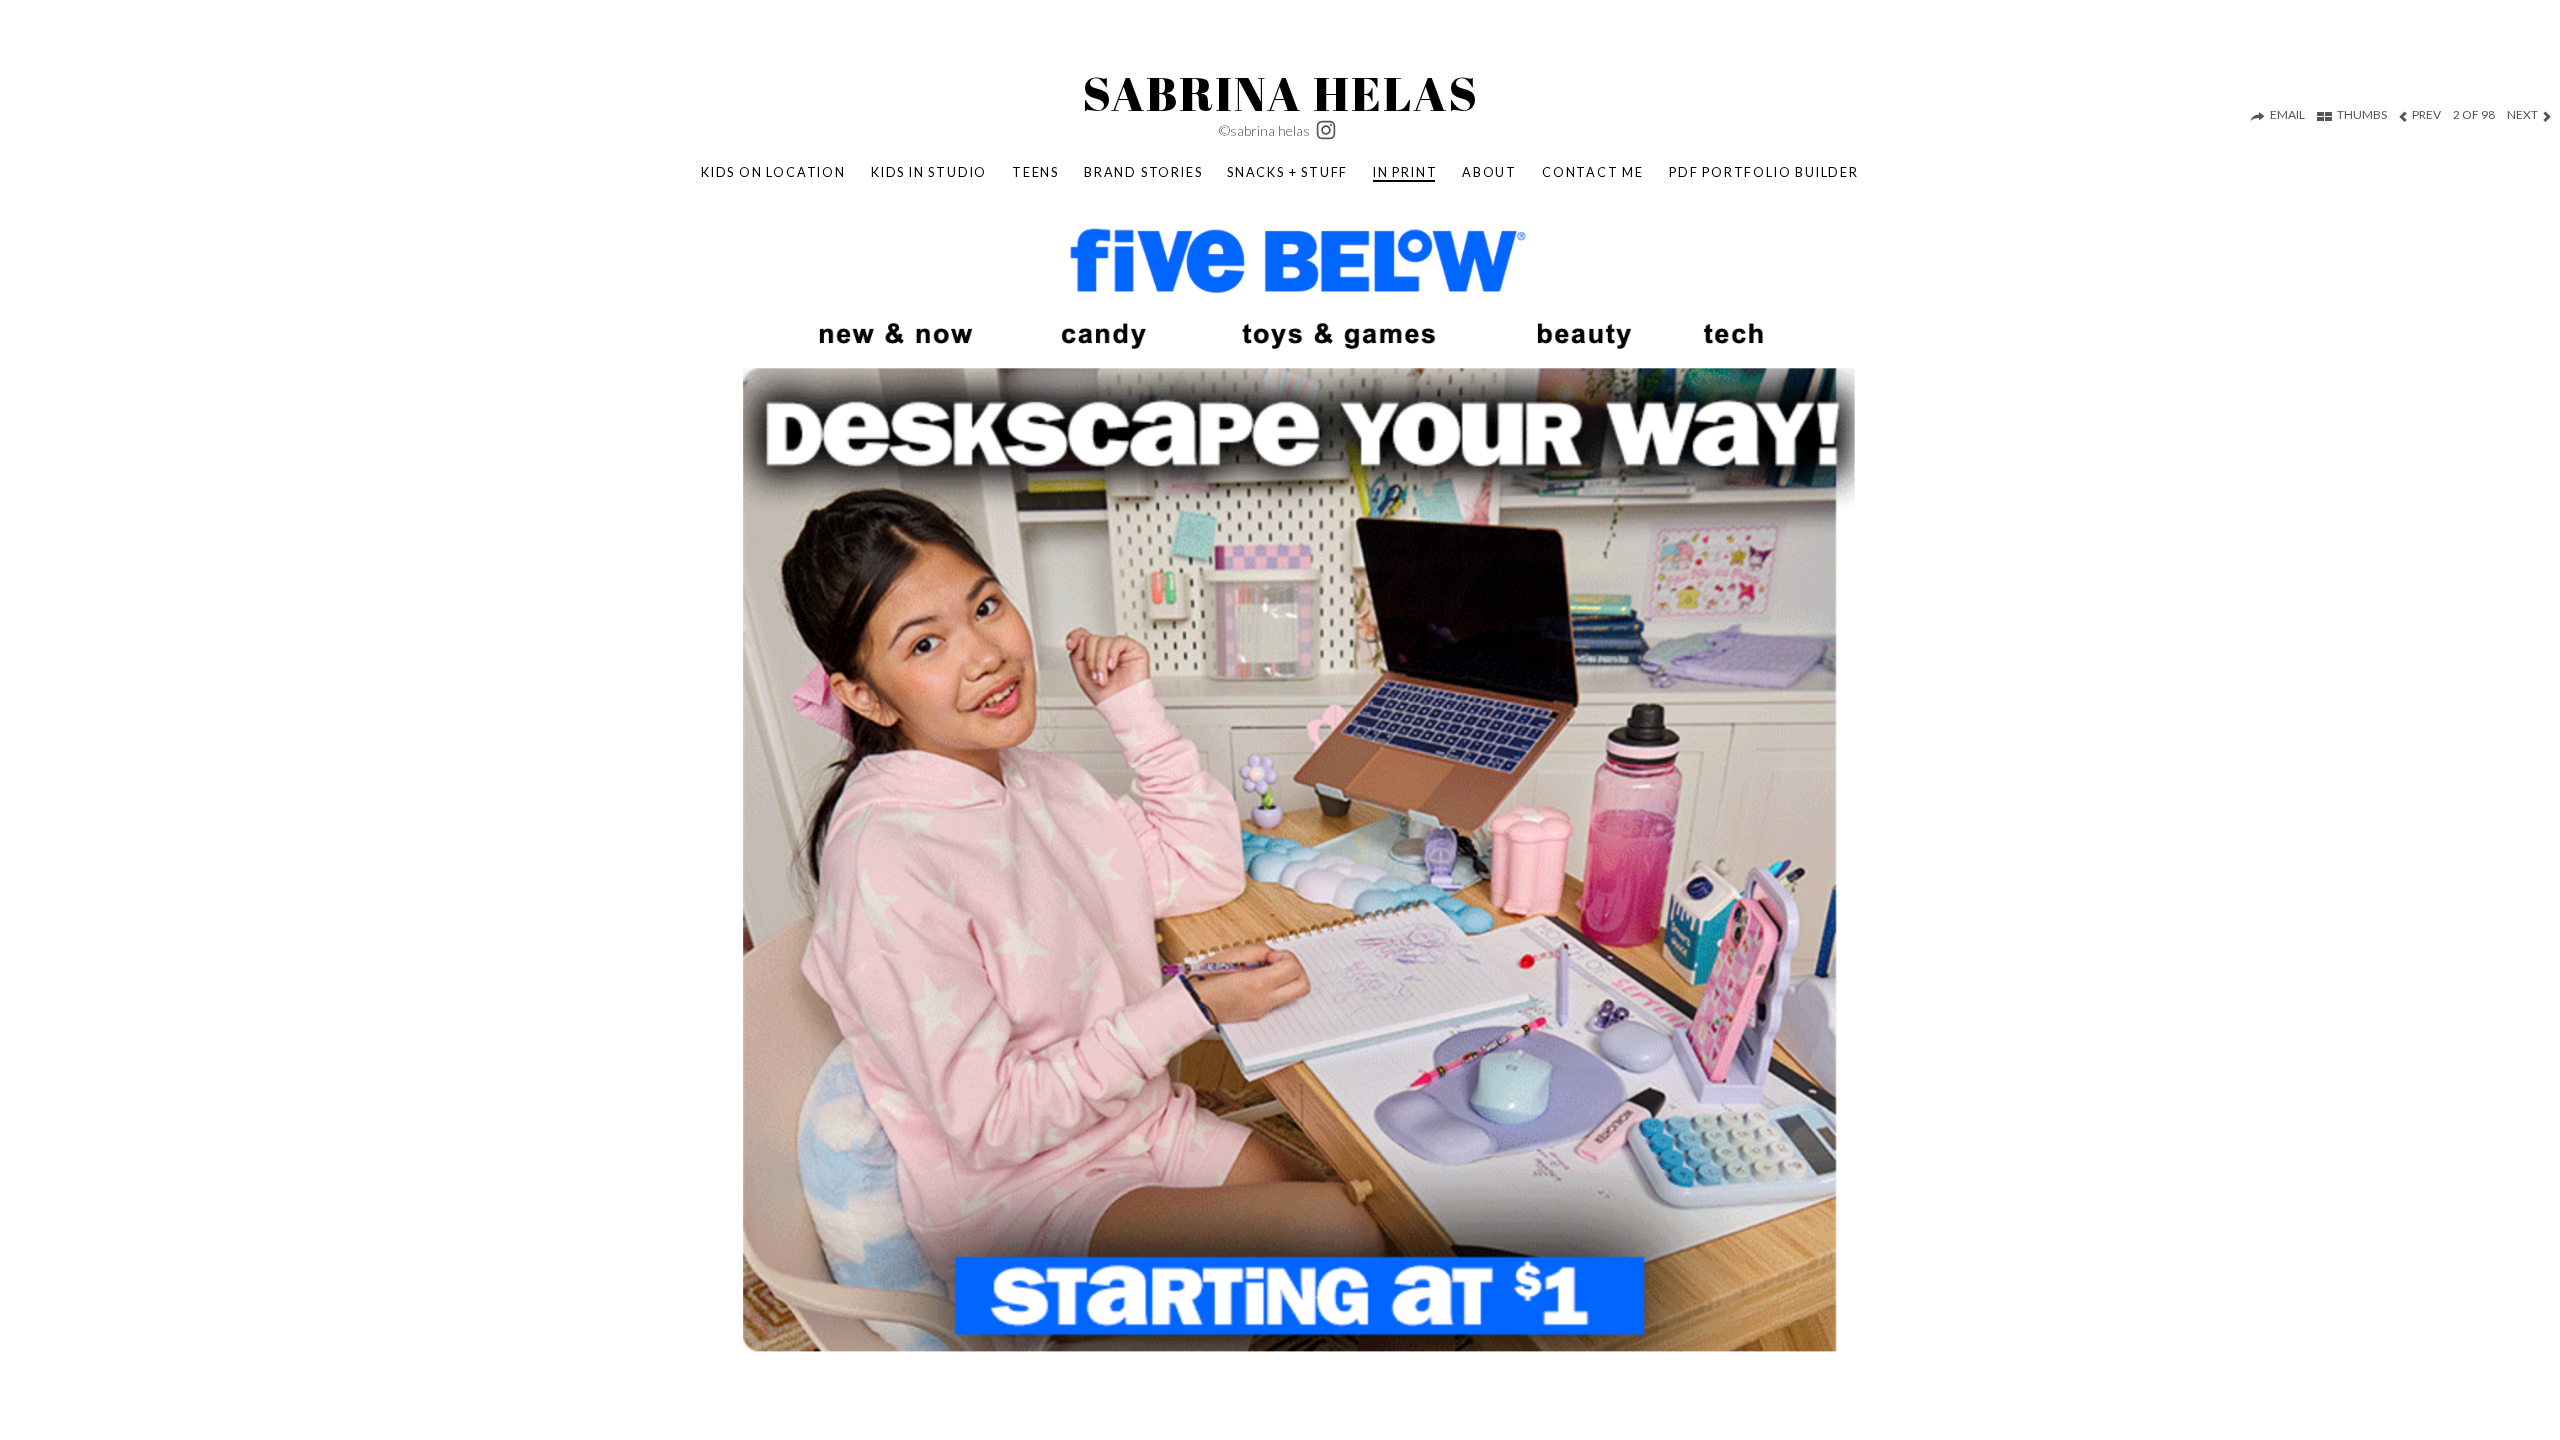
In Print (1405, 172)
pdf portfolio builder (1764, 172)
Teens (1035, 172)
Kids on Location (773, 172)
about (1489, 172)
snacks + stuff (1287, 172)
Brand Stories (1143, 172)
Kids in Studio (929, 172)
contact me (1593, 172)
